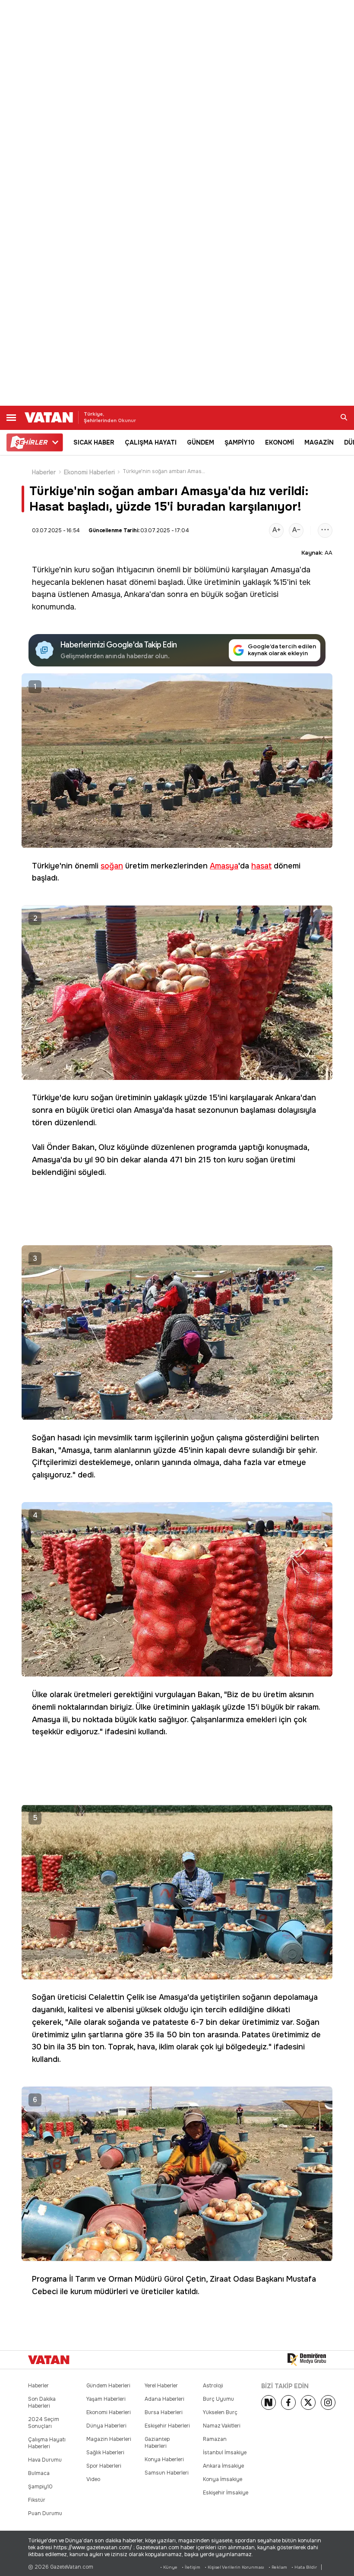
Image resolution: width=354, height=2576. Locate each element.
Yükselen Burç (220, 2412)
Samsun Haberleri (167, 2473)
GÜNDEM (201, 442)
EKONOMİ (280, 442)
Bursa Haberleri (164, 2412)
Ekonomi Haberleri (89, 472)
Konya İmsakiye (223, 2479)
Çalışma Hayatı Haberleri (47, 2443)
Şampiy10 (40, 2487)
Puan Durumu (45, 2513)
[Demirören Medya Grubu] (307, 2360)
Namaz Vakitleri (222, 2426)
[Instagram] (328, 2402)
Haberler (44, 472)
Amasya (285, 570)
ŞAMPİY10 (240, 442)
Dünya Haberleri (106, 2426)
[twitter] (308, 2402)
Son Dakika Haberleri (42, 2402)
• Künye (169, 2567)
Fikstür (37, 2500)
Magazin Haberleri (109, 2439)
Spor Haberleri (104, 2466)
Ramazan (215, 2439)
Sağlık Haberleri (105, 2453)
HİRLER (31, 442)
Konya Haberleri (164, 2459)
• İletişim (191, 2567)
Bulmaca (39, 2473)
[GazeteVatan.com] (49, 2360)
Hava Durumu (45, 2460)
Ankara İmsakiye (223, 2466)
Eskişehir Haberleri (167, 2426)
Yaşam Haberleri (106, 2399)
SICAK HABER (94, 442)
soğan (103, 570)
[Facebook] (288, 2402)
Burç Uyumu (218, 2399)
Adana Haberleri (164, 2399)
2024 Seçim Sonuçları (44, 2423)
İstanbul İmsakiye (225, 2453)
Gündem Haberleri (108, 2386)
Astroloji (213, 2386)
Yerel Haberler (161, 2386)
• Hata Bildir (304, 2567)
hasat (117, 582)
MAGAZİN (319, 442)
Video (93, 2479)
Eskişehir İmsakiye (226, 2493)
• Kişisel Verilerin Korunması (234, 2567)
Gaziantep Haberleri (157, 2443)
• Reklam (278, 2567)
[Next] (269, 2402)
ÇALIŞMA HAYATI (151, 442)
